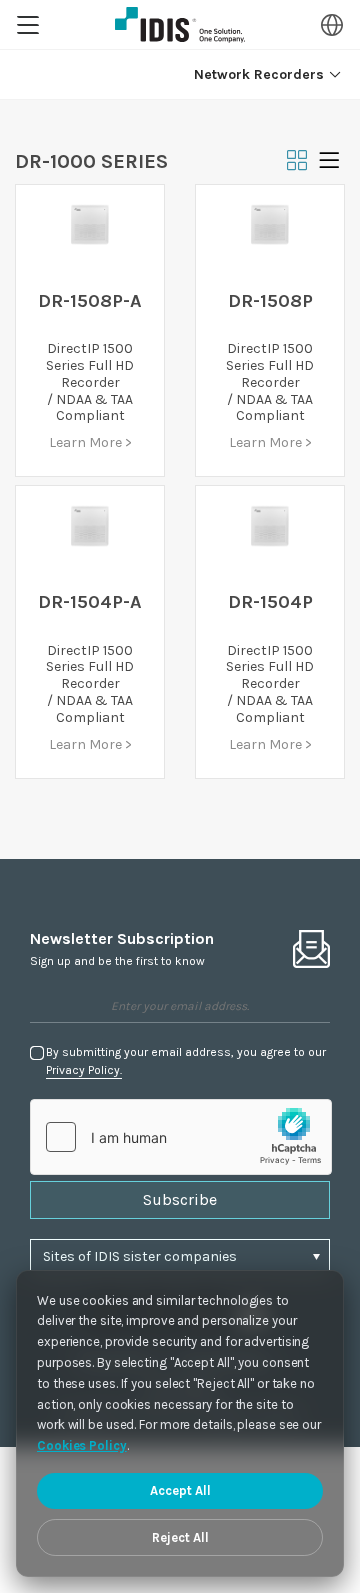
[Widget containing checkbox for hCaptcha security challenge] (181, 1137)
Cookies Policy (82, 1445)
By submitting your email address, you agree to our (186, 1061)
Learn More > (90, 442)
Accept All (180, 1490)
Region (332, 25)
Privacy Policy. (84, 1070)
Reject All (180, 1537)
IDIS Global (180, 25)
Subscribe (180, 1199)
